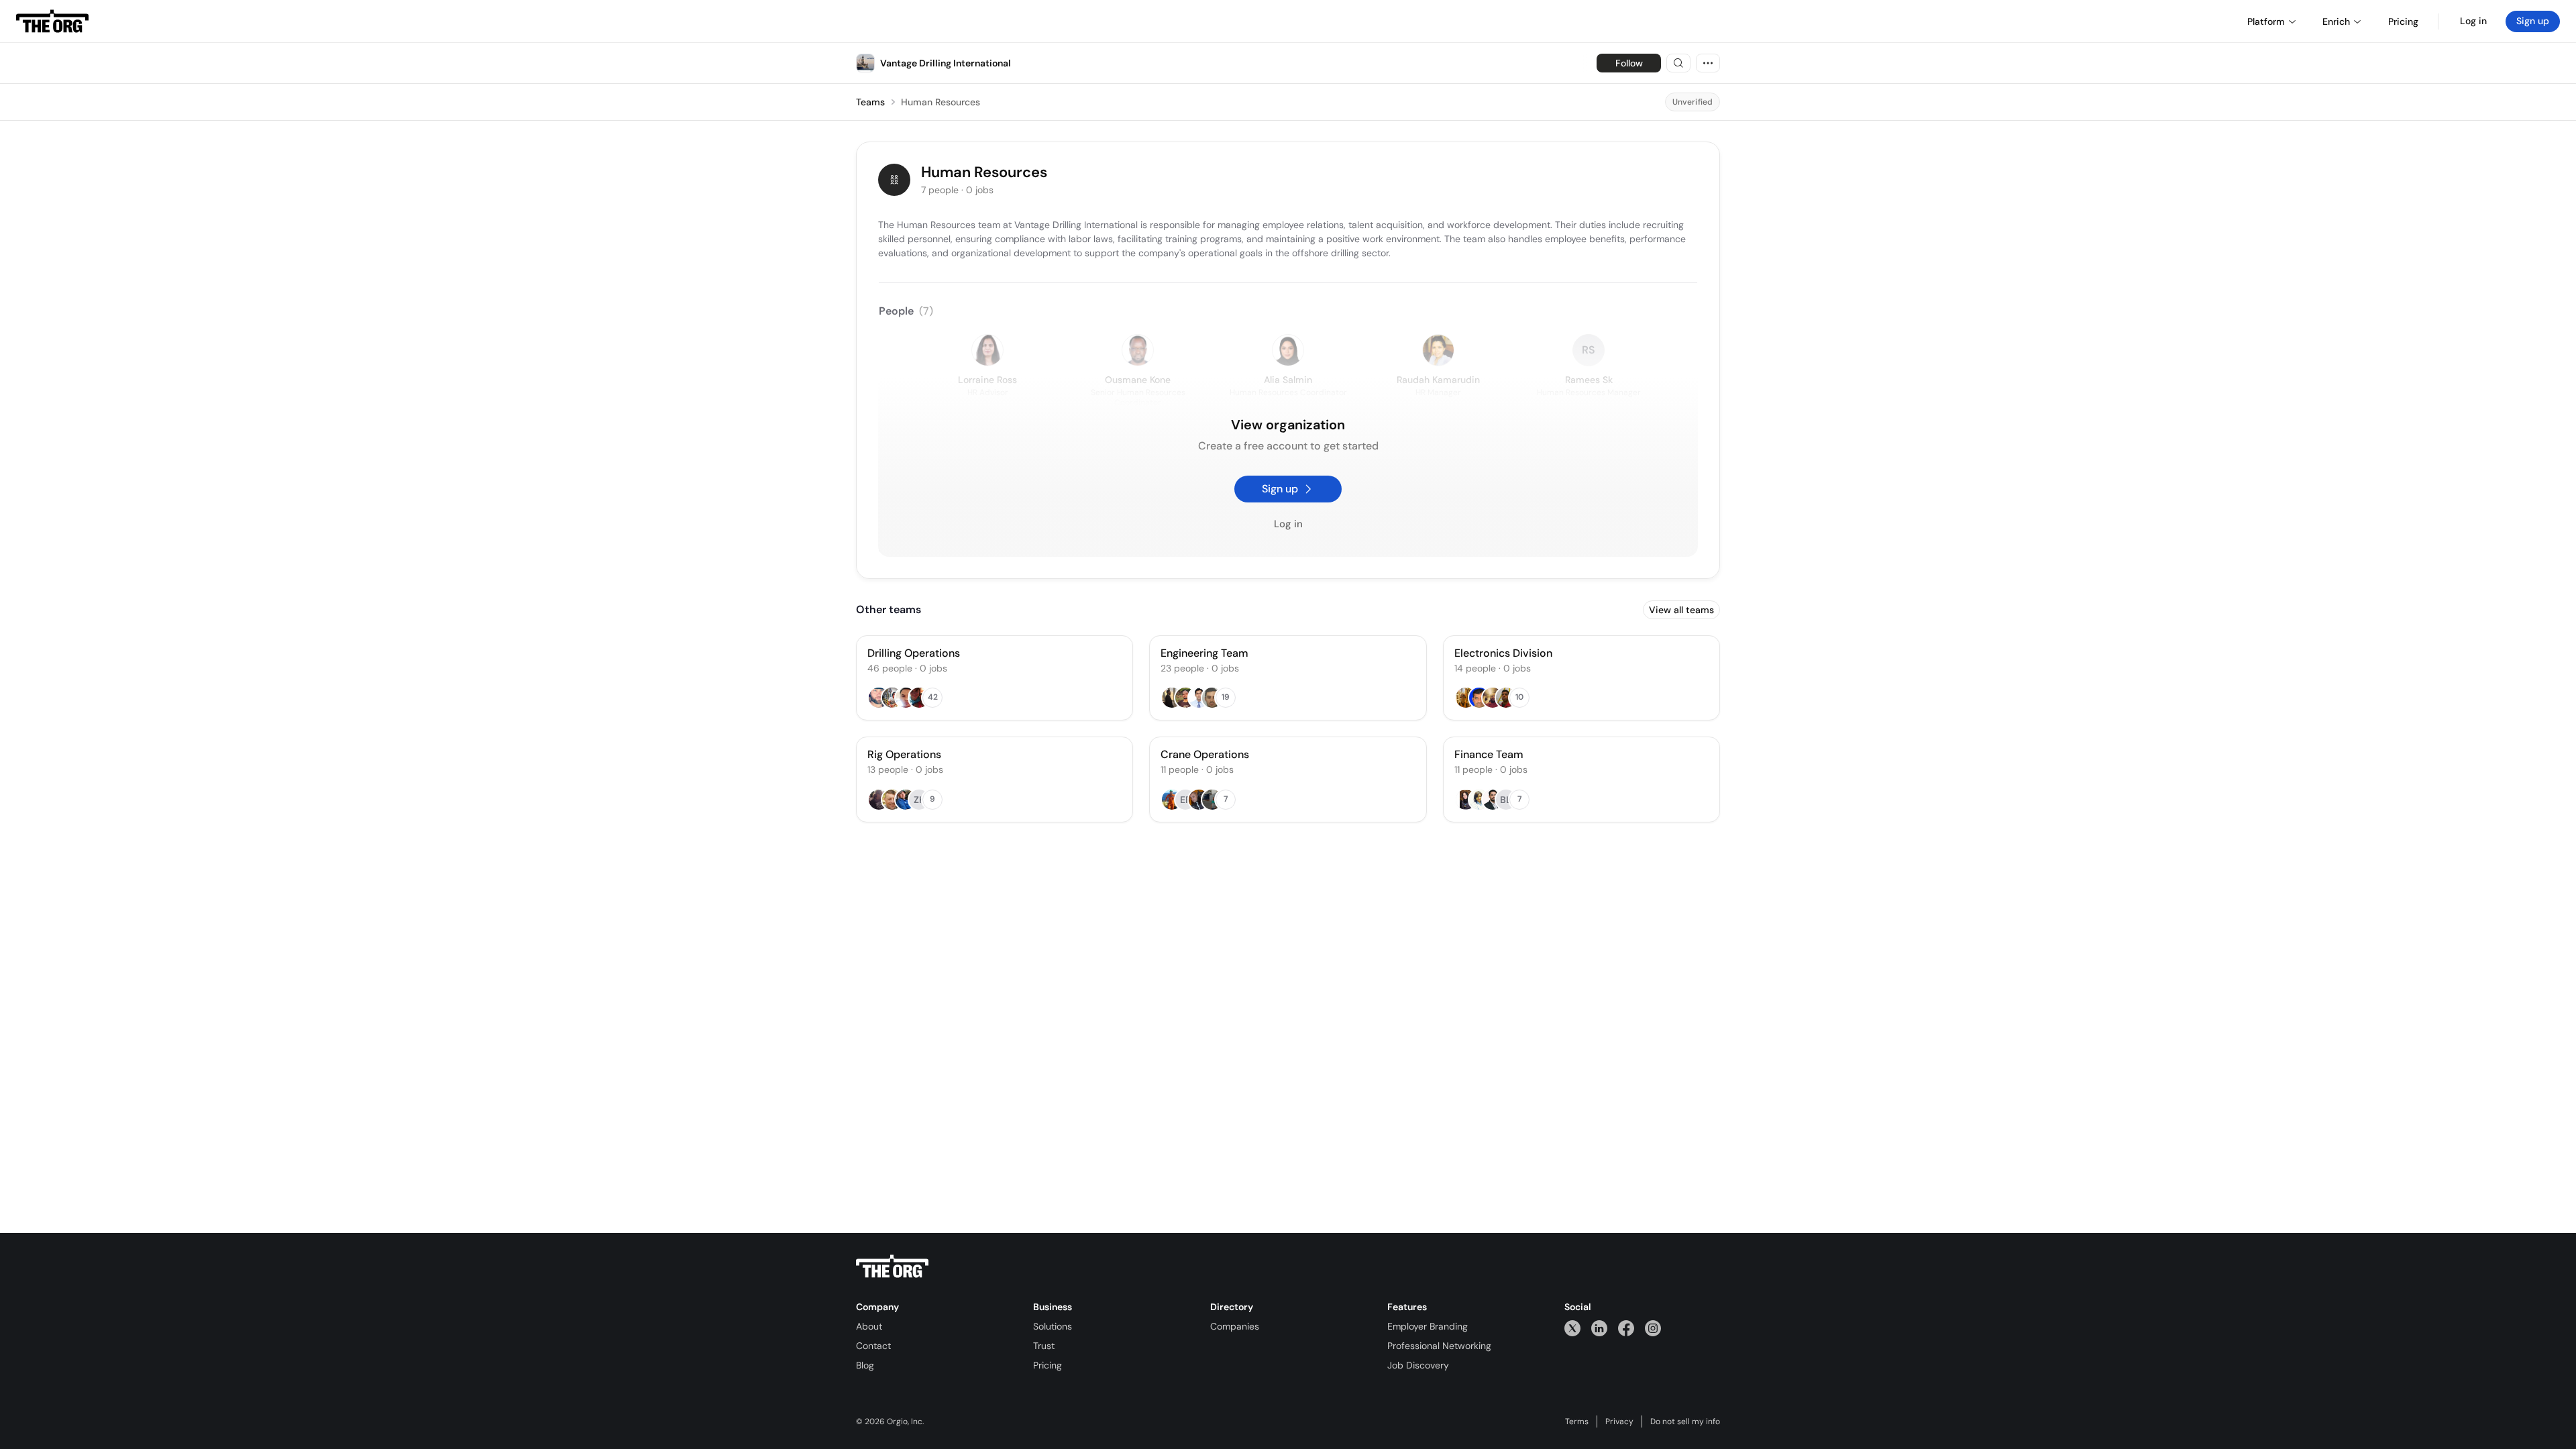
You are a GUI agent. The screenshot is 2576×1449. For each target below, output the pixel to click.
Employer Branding (1428, 1326)
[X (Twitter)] (1572, 1328)
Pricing (1048, 1365)
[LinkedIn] (1599, 1328)
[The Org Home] (52, 21)
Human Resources (941, 102)
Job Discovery (1418, 1365)
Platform (2266, 21)
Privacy (1619, 1421)
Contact (873, 1346)
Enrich (2336, 21)
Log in (2473, 21)
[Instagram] (1653, 1328)
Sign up (2533, 21)
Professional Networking (1439, 1346)
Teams (870, 102)
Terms (1577, 1421)
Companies (1235, 1326)
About (869, 1326)
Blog (865, 1365)
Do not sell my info (1685, 1421)
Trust (1044, 1346)
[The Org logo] (892, 1267)
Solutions (1053, 1326)
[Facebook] (1626, 1328)
